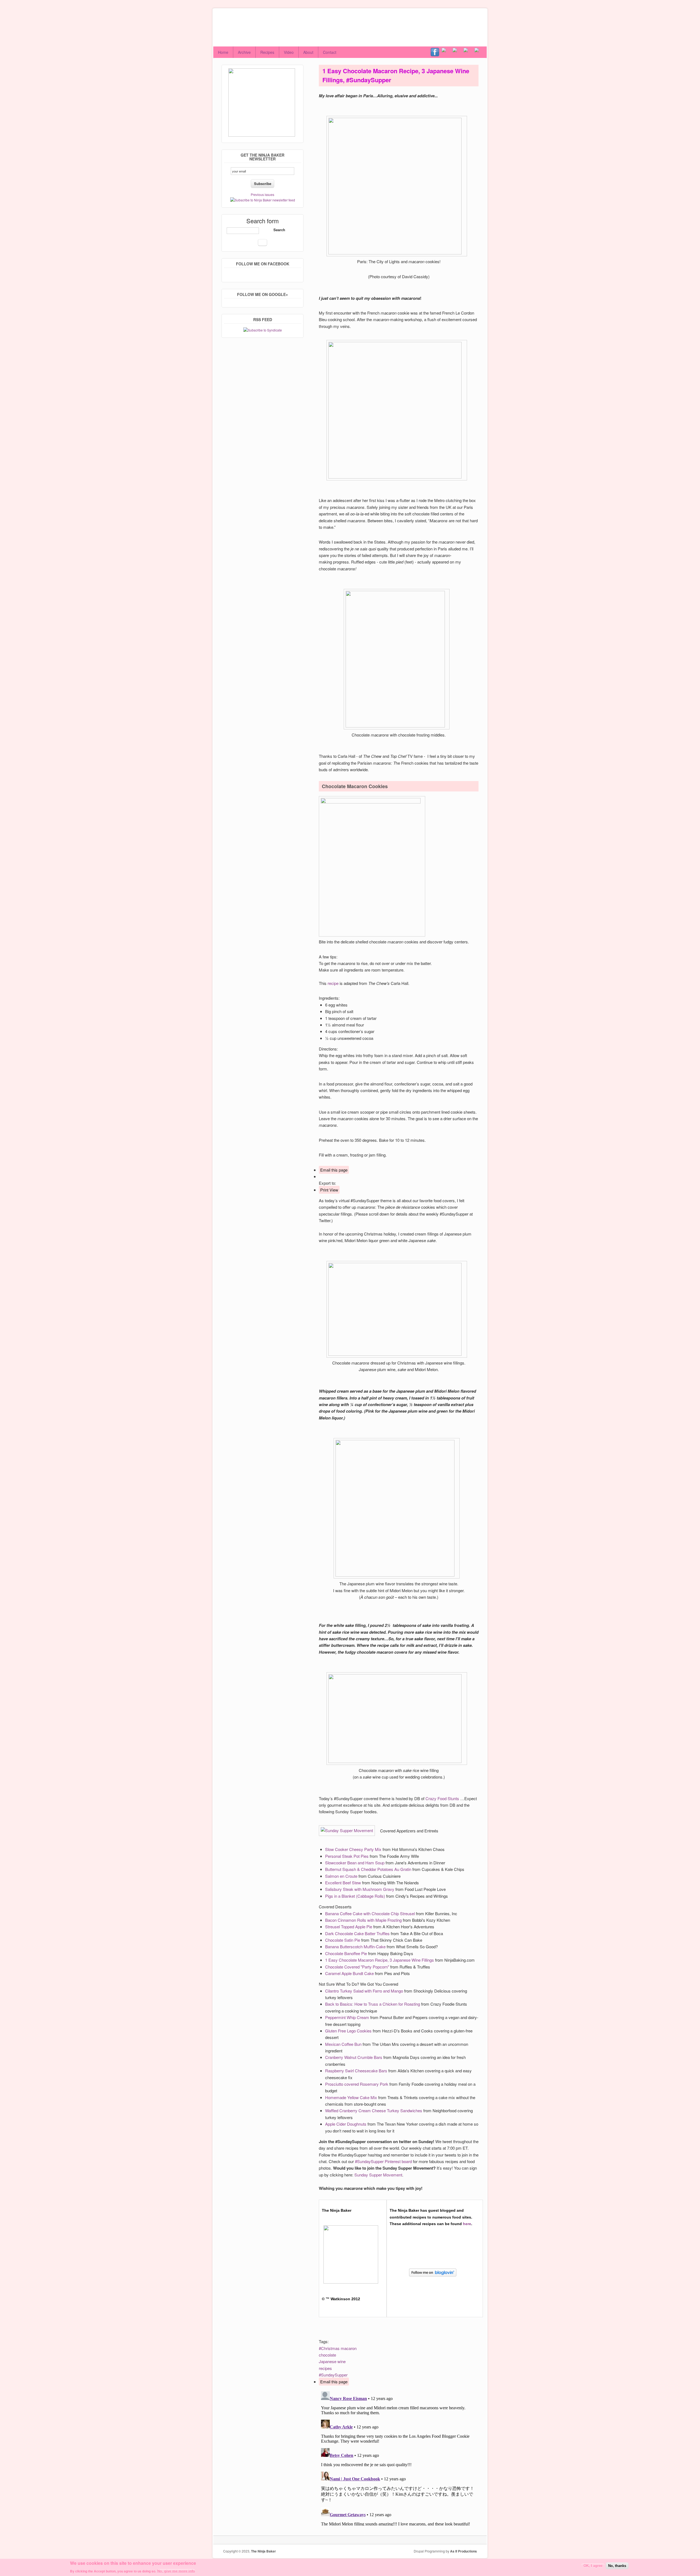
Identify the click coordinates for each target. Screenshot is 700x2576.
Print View (329, 1190)
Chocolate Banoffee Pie (346, 1953)
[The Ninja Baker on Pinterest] (469, 52)
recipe (333, 983)
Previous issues (262, 194)
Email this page (334, 1170)
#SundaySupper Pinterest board (383, 2161)
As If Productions (463, 2551)
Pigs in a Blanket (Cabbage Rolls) (355, 1896)
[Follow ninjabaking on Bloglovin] (435, 2279)
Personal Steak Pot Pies (347, 1856)
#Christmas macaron (338, 2348)
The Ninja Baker (263, 2551)
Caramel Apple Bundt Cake (349, 1973)
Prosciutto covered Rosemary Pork (357, 2084)
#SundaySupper (333, 2375)
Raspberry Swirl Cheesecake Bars (356, 2071)
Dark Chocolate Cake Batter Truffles (357, 1933)
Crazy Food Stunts (442, 1798)
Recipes (267, 52)
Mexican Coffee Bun (343, 2044)
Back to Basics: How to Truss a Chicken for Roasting (373, 2004)
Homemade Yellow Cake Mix (351, 2097)
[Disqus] (399, 2457)
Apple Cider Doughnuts (346, 2124)
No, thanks (617, 2566)
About (308, 52)
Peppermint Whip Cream (347, 2017)
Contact (330, 52)
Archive (244, 52)
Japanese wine (332, 2361)
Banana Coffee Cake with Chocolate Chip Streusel (370, 1913)
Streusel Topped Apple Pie (349, 1927)
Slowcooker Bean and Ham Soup (355, 1863)
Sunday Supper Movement (378, 2175)
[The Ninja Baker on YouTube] (480, 52)
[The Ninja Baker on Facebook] (436, 52)
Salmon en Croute (341, 1876)
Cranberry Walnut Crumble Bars (354, 2057)
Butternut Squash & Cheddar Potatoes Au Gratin (368, 1869)
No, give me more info (176, 2571)
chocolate (327, 2355)
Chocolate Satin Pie (343, 1940)
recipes (325, 2368)
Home (223, 52)
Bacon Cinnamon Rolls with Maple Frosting (363, 1920)
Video (289, 52)
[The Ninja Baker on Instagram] (458, 52)
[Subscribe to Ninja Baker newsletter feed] (263, 200)
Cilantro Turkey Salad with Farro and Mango (364, 1991)
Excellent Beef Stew (343, 1883)
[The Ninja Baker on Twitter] (447, 52)
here (467, 2224)
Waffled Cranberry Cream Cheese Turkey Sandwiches (374, 2110)
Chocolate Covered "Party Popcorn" (357, 1967)
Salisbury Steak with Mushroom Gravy (360, 1889)
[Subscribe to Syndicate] (263, 330)
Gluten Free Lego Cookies (348, 2031)
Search (279, 230)
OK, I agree (593, 2566)
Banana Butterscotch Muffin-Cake (355, 1946)
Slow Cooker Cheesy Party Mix (353, 1849)
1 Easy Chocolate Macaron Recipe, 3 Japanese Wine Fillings (380, 1960)
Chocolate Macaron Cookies (355, 786)
